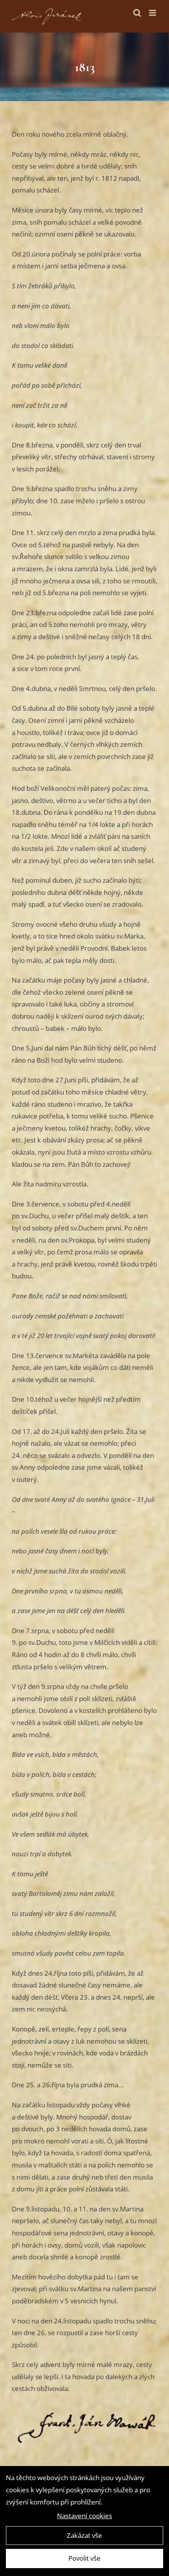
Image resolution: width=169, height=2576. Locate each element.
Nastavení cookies (84, 2516)
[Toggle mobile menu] (153, 13)
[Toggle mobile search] (137, 13)
